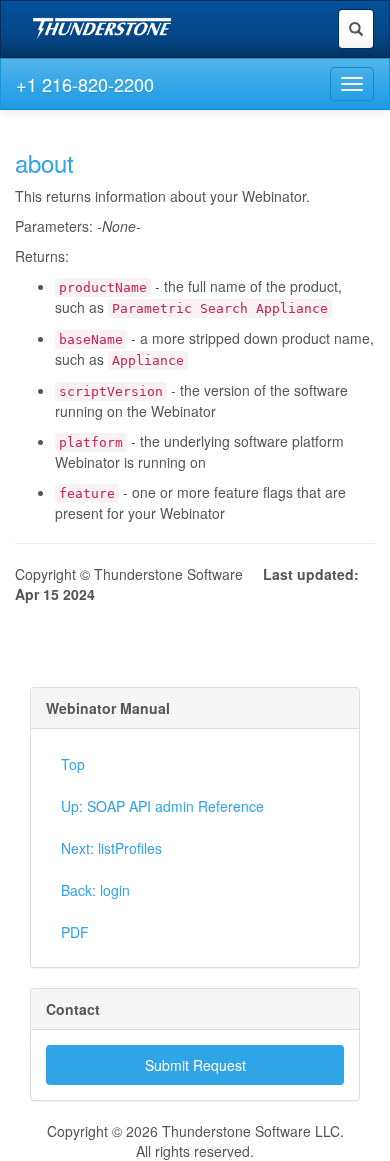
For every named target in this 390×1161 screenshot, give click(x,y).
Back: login (95, 890)
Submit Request (195, 1065)
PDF (75, 932)
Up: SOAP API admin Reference (162, 806)
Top (73, 764)
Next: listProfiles (111, 848)
